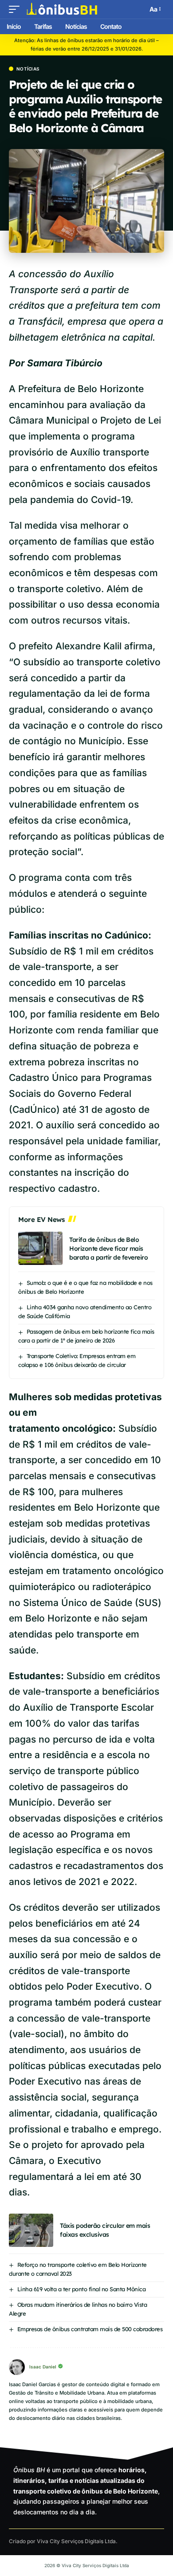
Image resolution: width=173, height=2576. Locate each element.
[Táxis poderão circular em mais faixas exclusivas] (31, 2230)
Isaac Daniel (43, 2367)
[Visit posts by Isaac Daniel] (17, 2367)
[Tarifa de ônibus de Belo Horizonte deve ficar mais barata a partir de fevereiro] (40, 1248)
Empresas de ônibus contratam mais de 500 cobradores (90, 2329)
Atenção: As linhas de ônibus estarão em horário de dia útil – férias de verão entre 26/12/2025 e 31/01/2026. (86, 45)
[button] (16, 9)
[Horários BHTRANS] (62, 9)
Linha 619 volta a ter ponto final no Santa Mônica (82, 2289)
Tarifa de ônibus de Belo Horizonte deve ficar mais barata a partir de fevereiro (108, 1249)
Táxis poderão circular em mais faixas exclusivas (105, 2230)
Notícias (28, 69)
